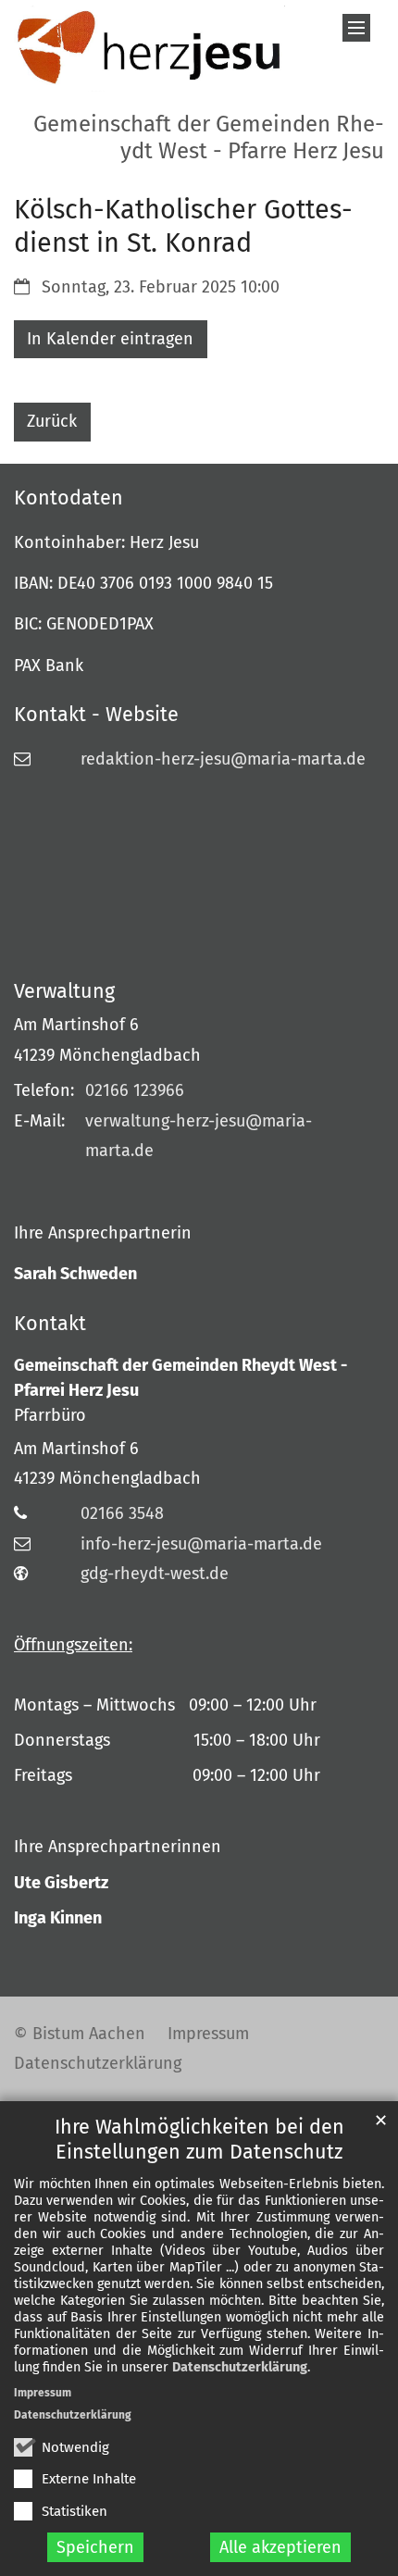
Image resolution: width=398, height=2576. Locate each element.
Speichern (95, 2547)
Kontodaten (68, 498)
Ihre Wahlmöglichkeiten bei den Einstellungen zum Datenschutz (199, 2140)
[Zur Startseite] (149, 49)
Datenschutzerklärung (240, 2367)
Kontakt (50, 1324)
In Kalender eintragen (110, 339)
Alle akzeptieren (280, 2547)
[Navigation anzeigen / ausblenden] (356, 28)
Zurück (52, 421)
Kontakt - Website (96, 715)
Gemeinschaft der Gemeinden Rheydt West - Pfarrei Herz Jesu (180, 1378)
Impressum (43, 2393)
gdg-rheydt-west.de (155, 1574)
